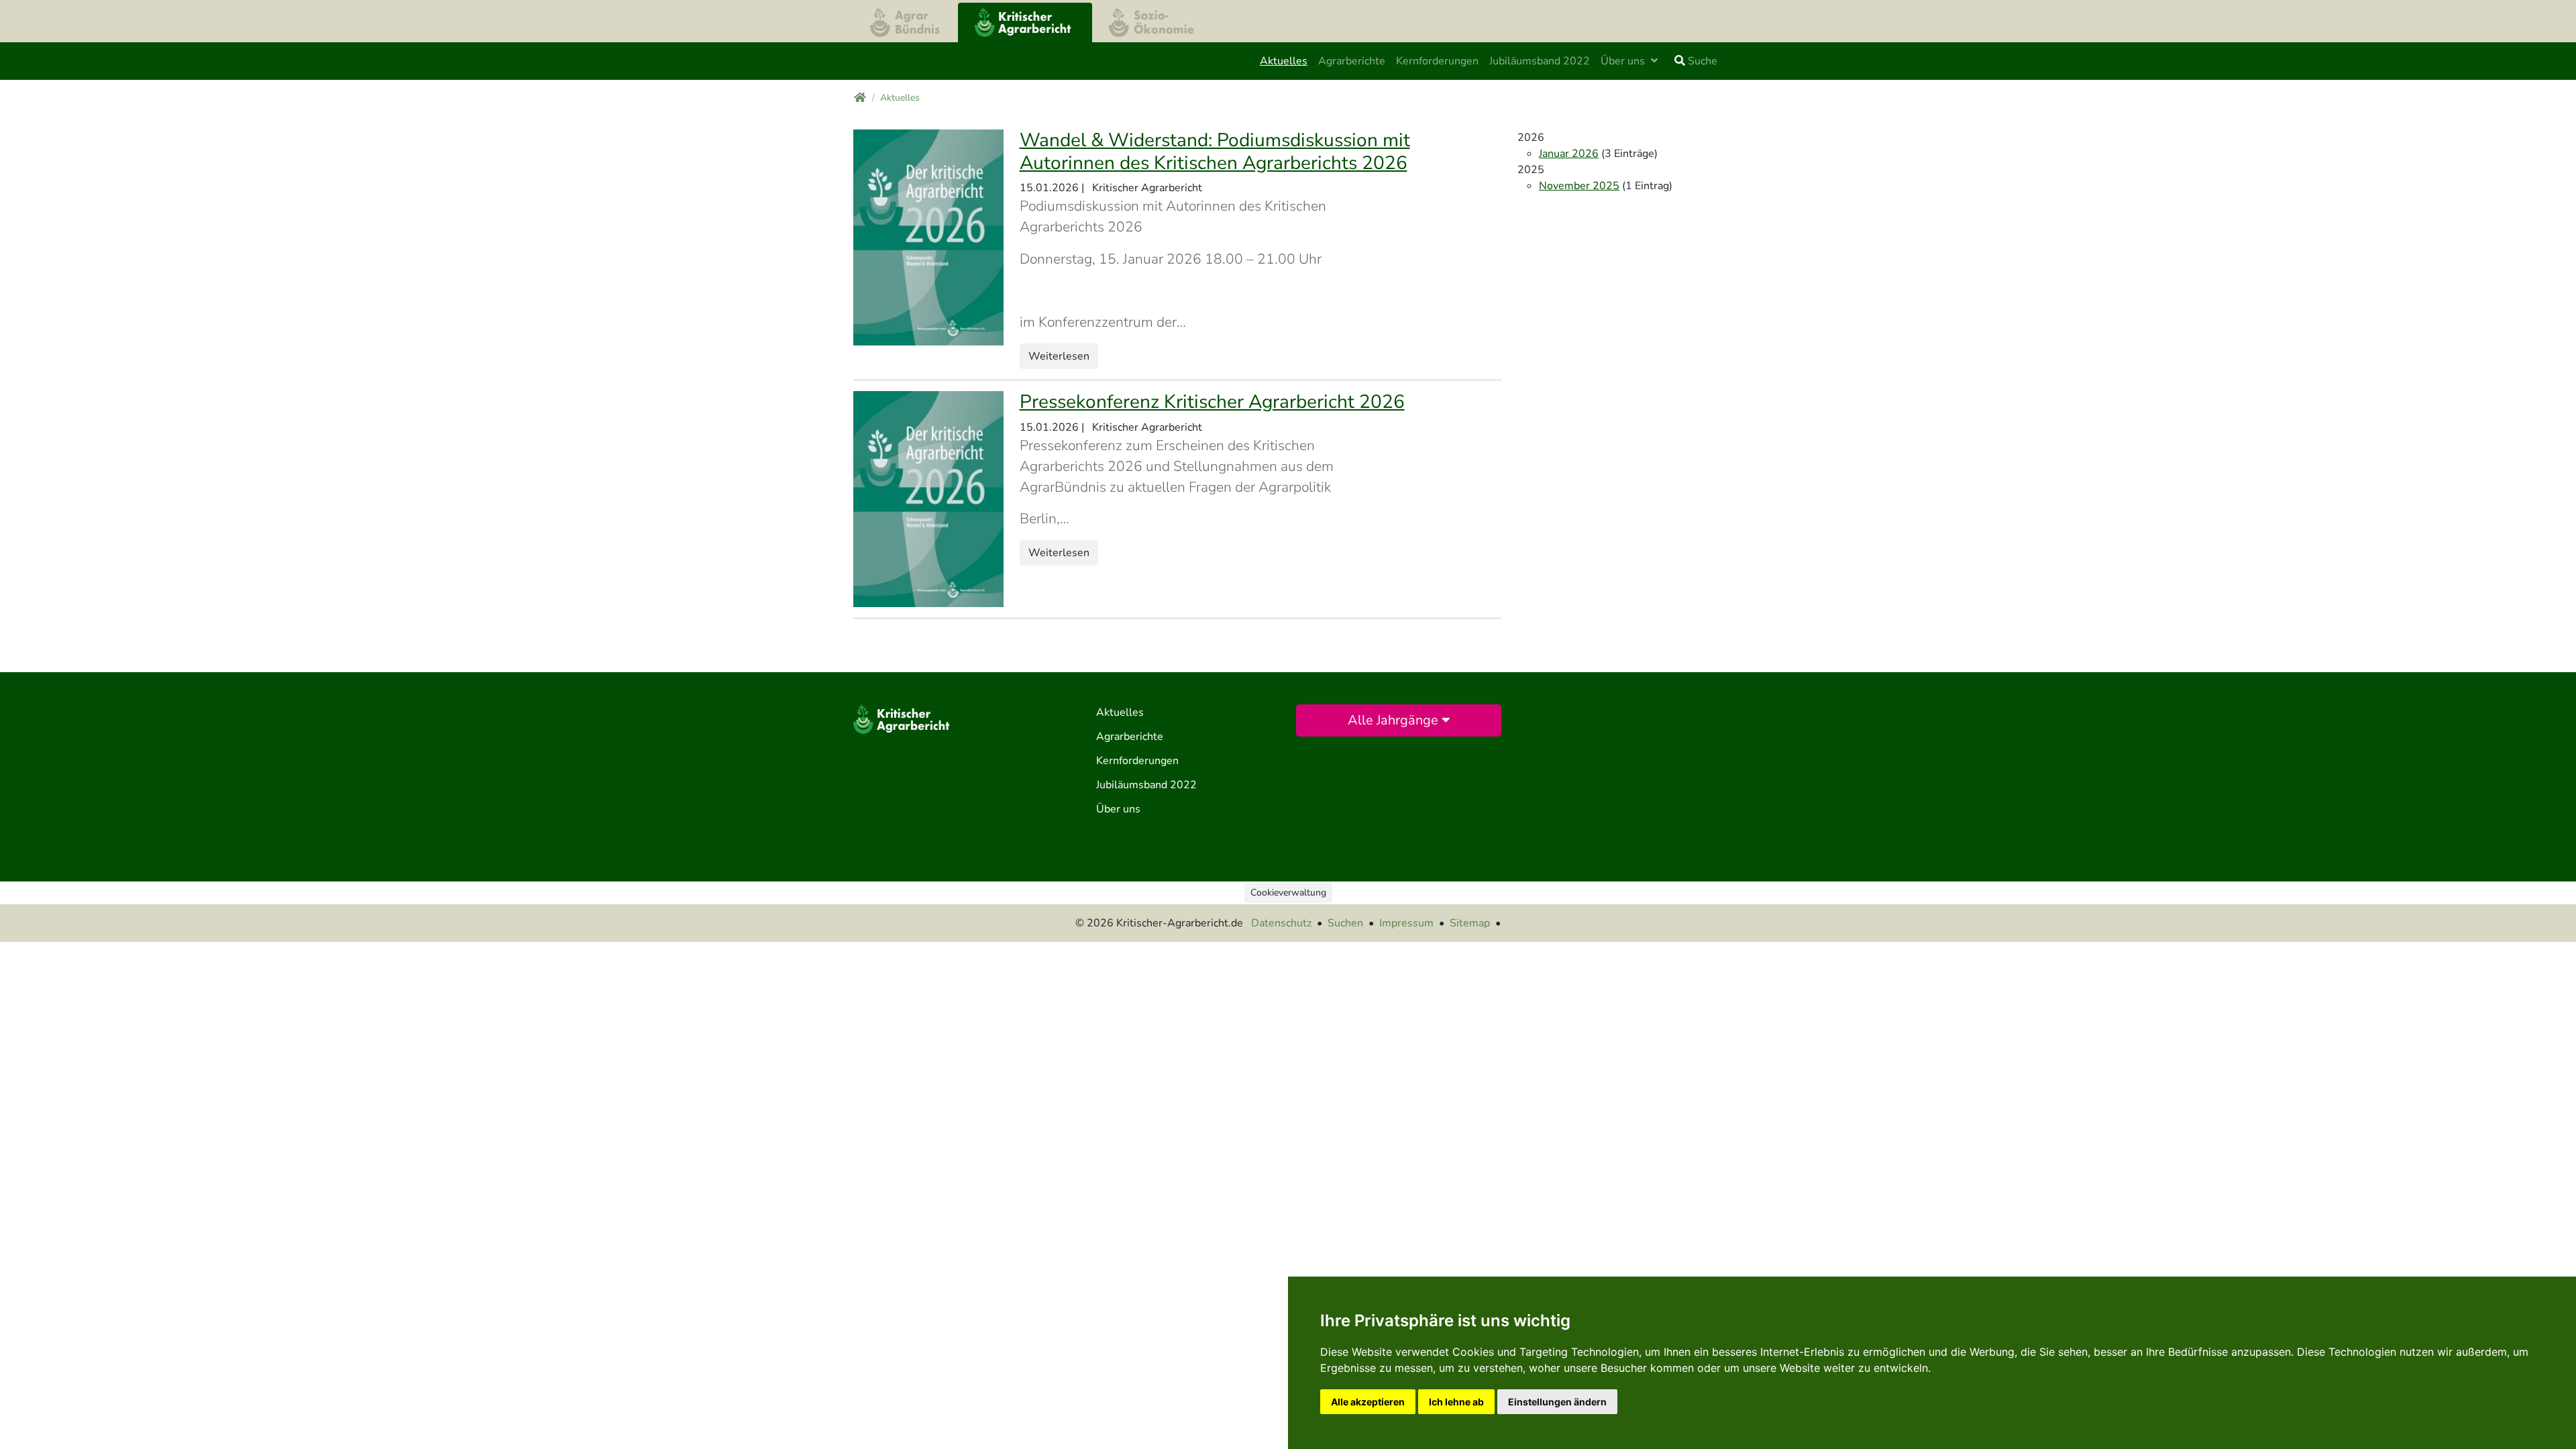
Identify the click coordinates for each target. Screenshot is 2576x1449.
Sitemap (1470, 923)
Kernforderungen (1437, 61)
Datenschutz (1281, 923)
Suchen (1345, 923)
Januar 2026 (1569, 154)
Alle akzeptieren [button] (1368, 1402)
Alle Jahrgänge (1395, 720)
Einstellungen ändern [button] (1557, 1402)
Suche (1701, 61)
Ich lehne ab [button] (1456, 1402)
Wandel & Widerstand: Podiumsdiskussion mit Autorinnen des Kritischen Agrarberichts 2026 (1215, 152)
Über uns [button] (1624, 61)
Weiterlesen (1059, 356)
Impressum (1406, 923)
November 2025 (1579, 186)
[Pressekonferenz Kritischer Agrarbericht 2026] (928, 498)
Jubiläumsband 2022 (1540, 61)
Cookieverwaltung (1288, 893)
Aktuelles (1286, 61)
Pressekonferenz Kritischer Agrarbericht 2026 (1212, 402)
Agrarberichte (1352, 61)
